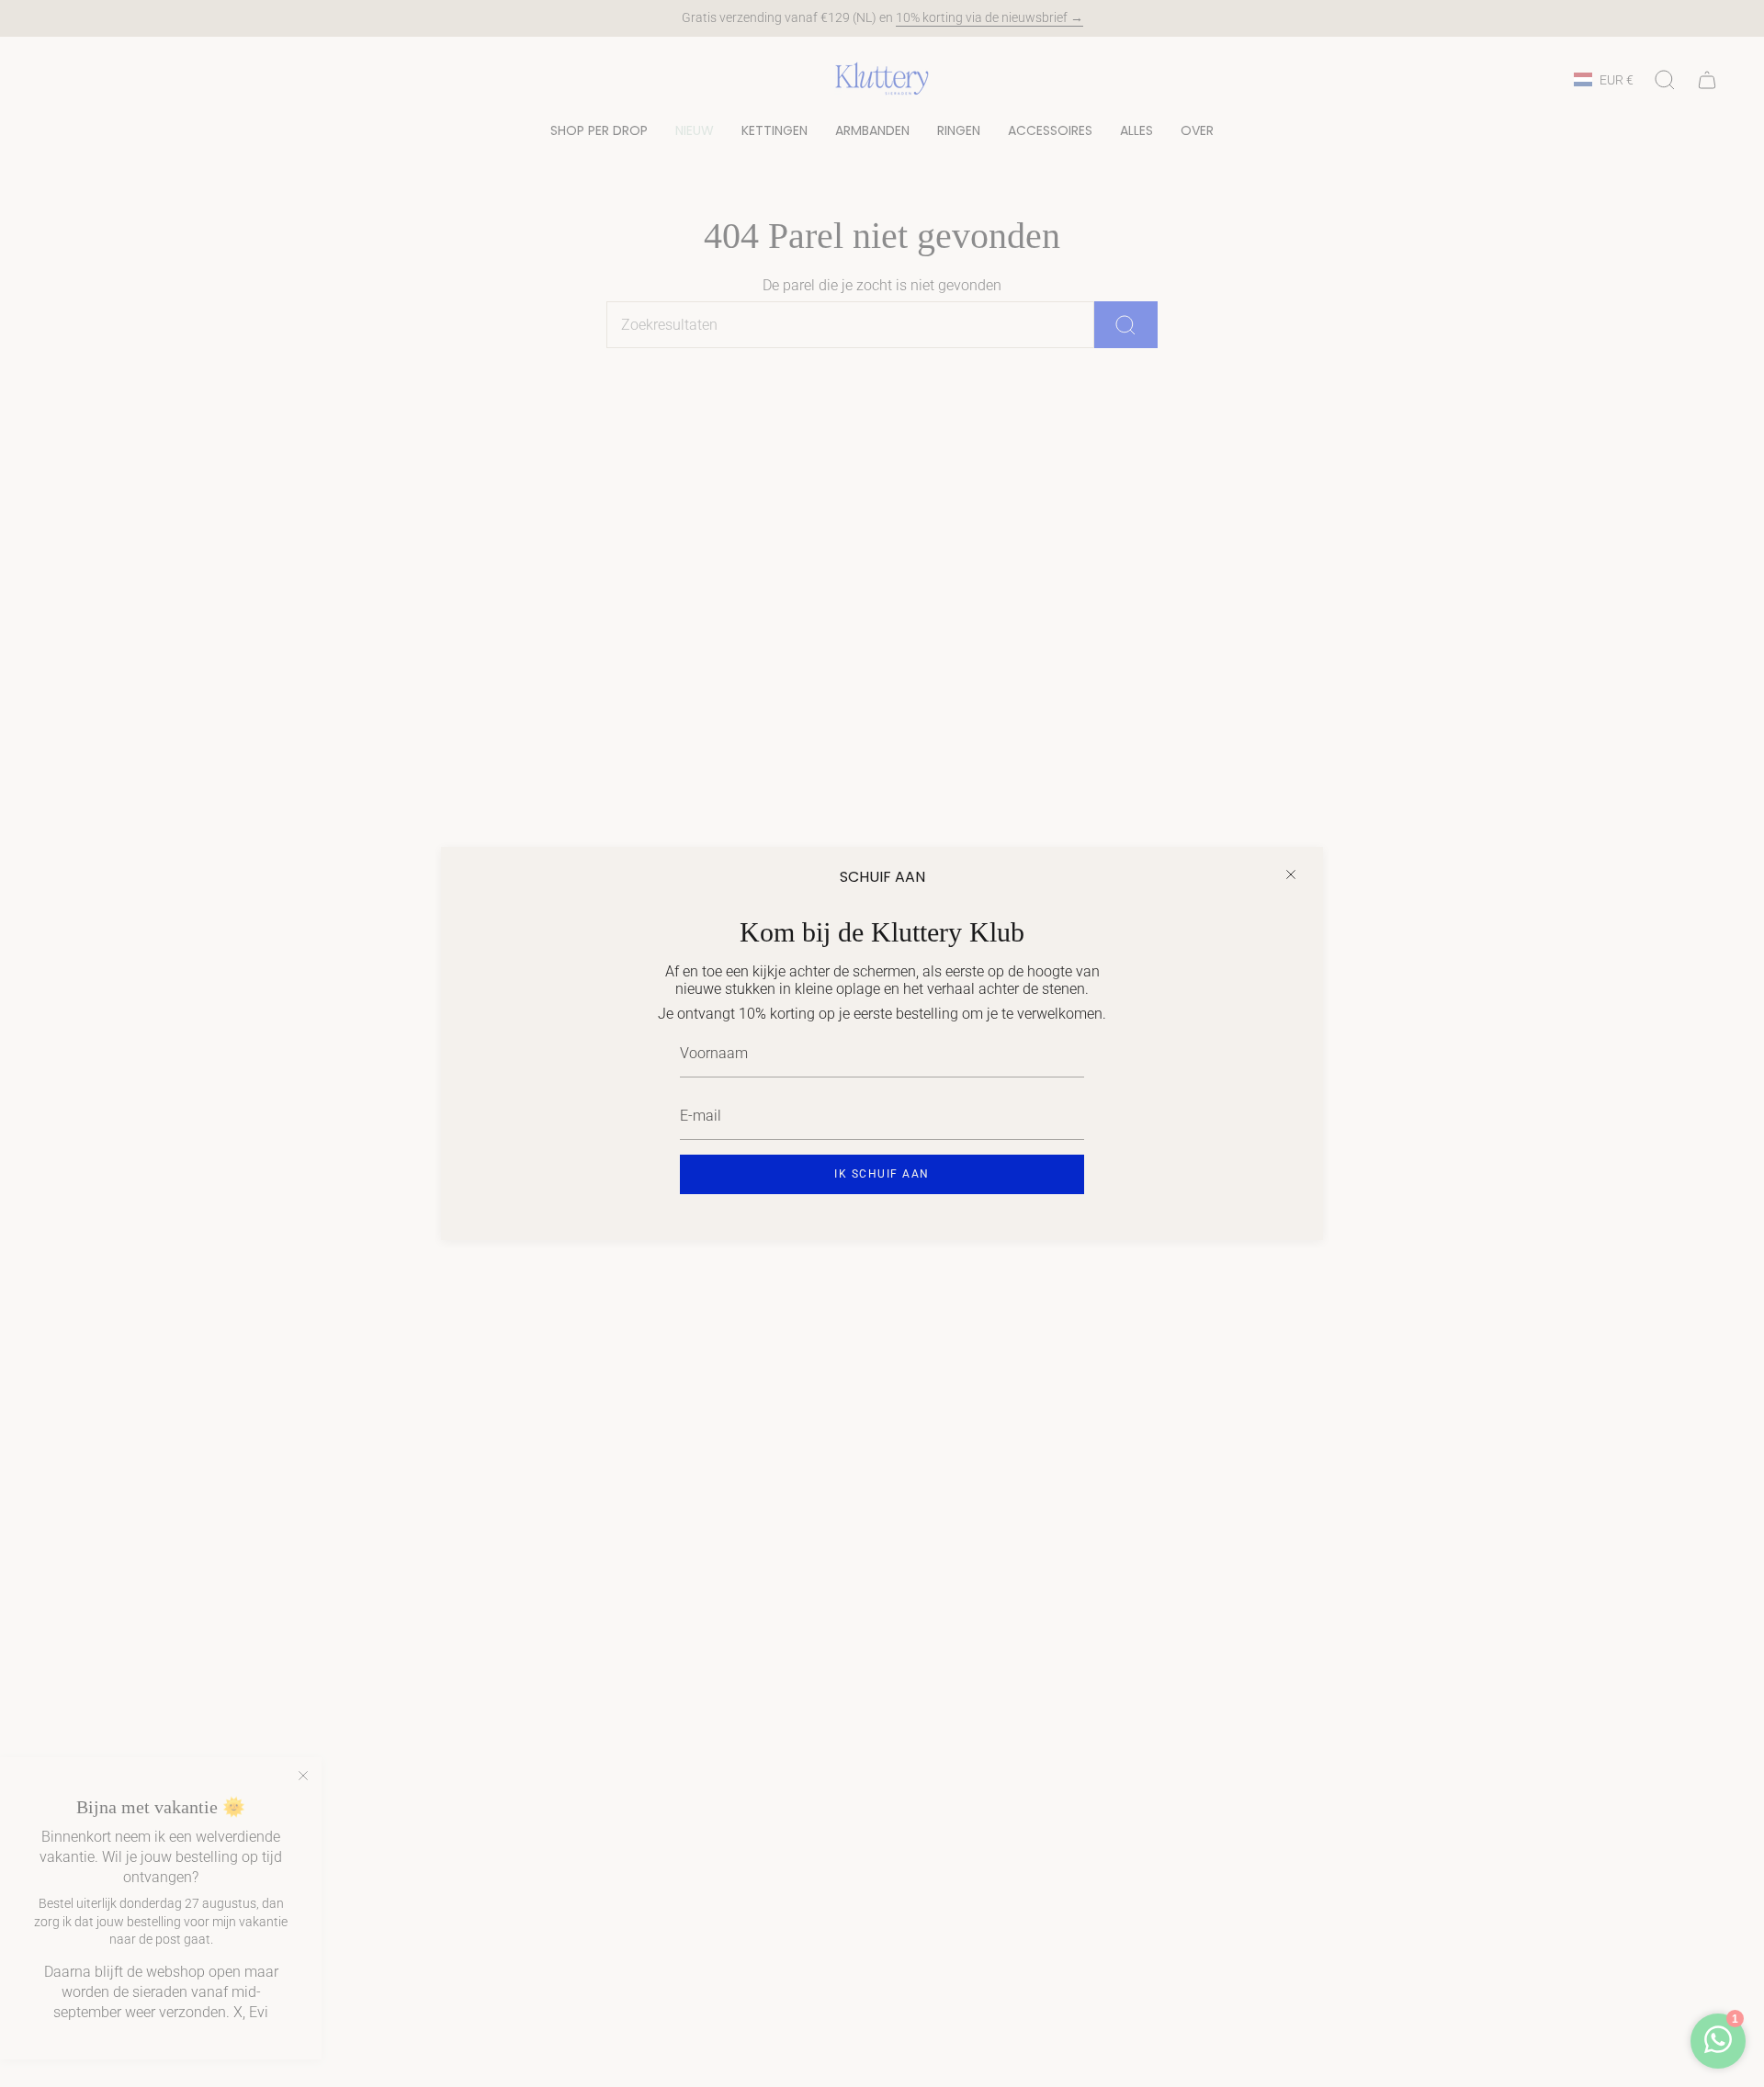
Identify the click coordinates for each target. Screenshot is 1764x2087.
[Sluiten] (1291, 874)
